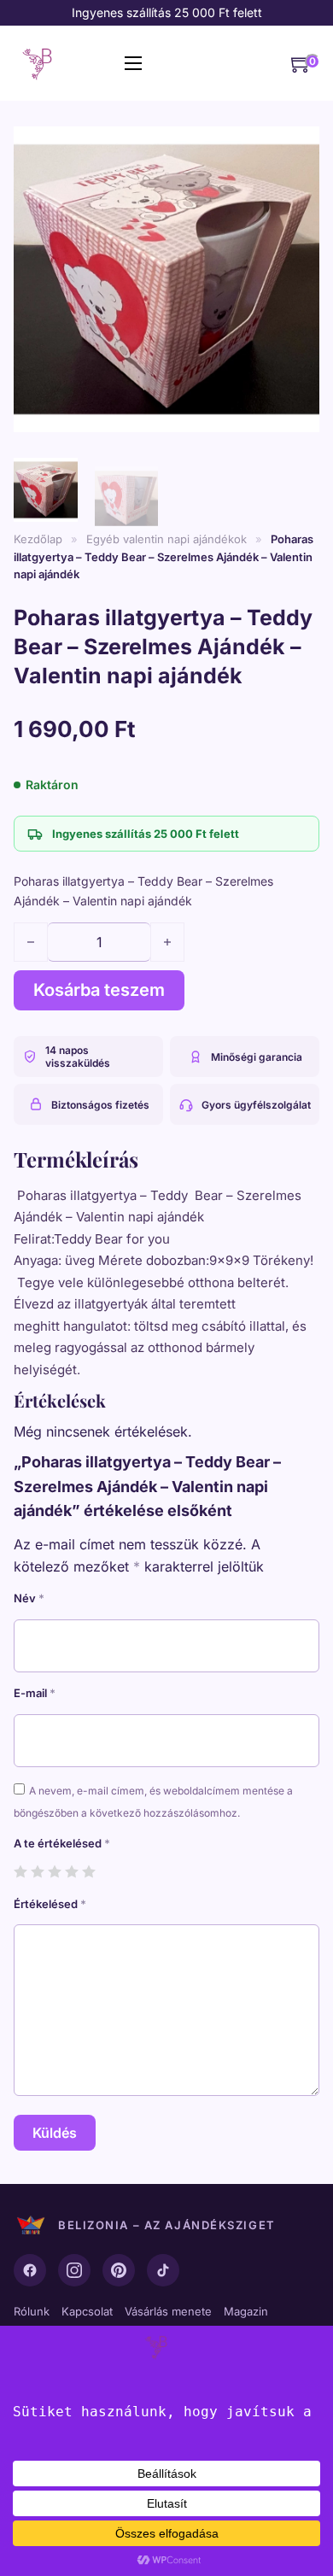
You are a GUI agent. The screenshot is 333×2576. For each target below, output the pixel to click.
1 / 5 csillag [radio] (20, 1871)
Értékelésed (50, 1904)
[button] (296, 141)
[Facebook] (30, 2270)
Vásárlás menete (168, 2311)
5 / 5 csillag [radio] (88, 1871)
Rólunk (32, 2311)
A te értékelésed (62, 1843)
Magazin (246, 2311)
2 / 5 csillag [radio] (37, 1871)
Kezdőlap (38, 539)
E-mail (35, 1693)
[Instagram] (74, 2270)
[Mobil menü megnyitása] (133, 63)
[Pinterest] (119, 2270)
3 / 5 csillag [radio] (54, 1871)
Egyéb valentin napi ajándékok (166, 539)
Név (29, 1598)
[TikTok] (163, 2270)
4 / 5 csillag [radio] (71, 1871)
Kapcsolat (87, 2311)
